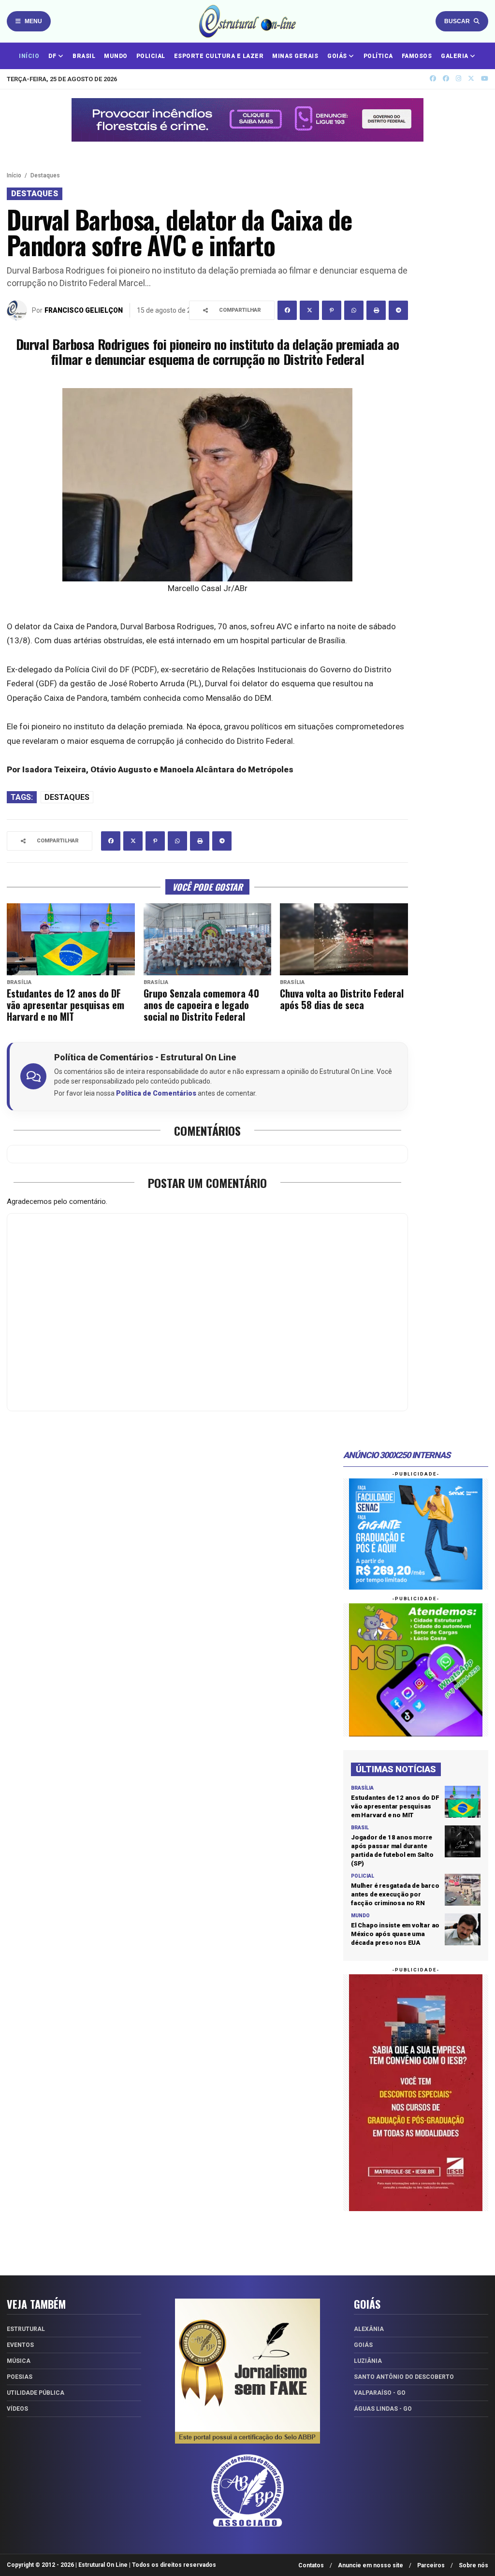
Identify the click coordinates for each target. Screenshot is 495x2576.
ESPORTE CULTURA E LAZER (219, 56)
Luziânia (368, 2361)
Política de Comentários (156, 1093)
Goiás (363, 2345)
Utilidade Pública (36, 2393)
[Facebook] (287, 310)
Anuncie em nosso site (371, 2565)
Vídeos (17, 2409)
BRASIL (84, 56)
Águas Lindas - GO (383, 2409)
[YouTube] (485, 79)
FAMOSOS (417, 56)
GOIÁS (338, 56)
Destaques (45, 175)
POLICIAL (151, 56)
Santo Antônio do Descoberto (404, 2377)
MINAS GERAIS (295, 56)
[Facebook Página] (446, 79)
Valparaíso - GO (380, 2393)
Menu (33, 21)
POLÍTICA (378, 56)
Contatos (311, 2565)
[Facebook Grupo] (433, 79)
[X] (471, 79)
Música (19, 2361)
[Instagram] (459, 79)
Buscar (457, 21)
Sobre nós (473, 2565)
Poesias (20, 2377)
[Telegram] (398, 310)
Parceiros (431, 2565)
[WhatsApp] (354, 310)
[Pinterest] (332, 310)
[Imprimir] (376, 310)
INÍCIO (29, 56)
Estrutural (26, 2329)
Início (14, 175)
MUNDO (116, 56)
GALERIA (455, 56)
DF (53, 56)
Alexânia (369, 2329)
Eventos (20, 2345)
